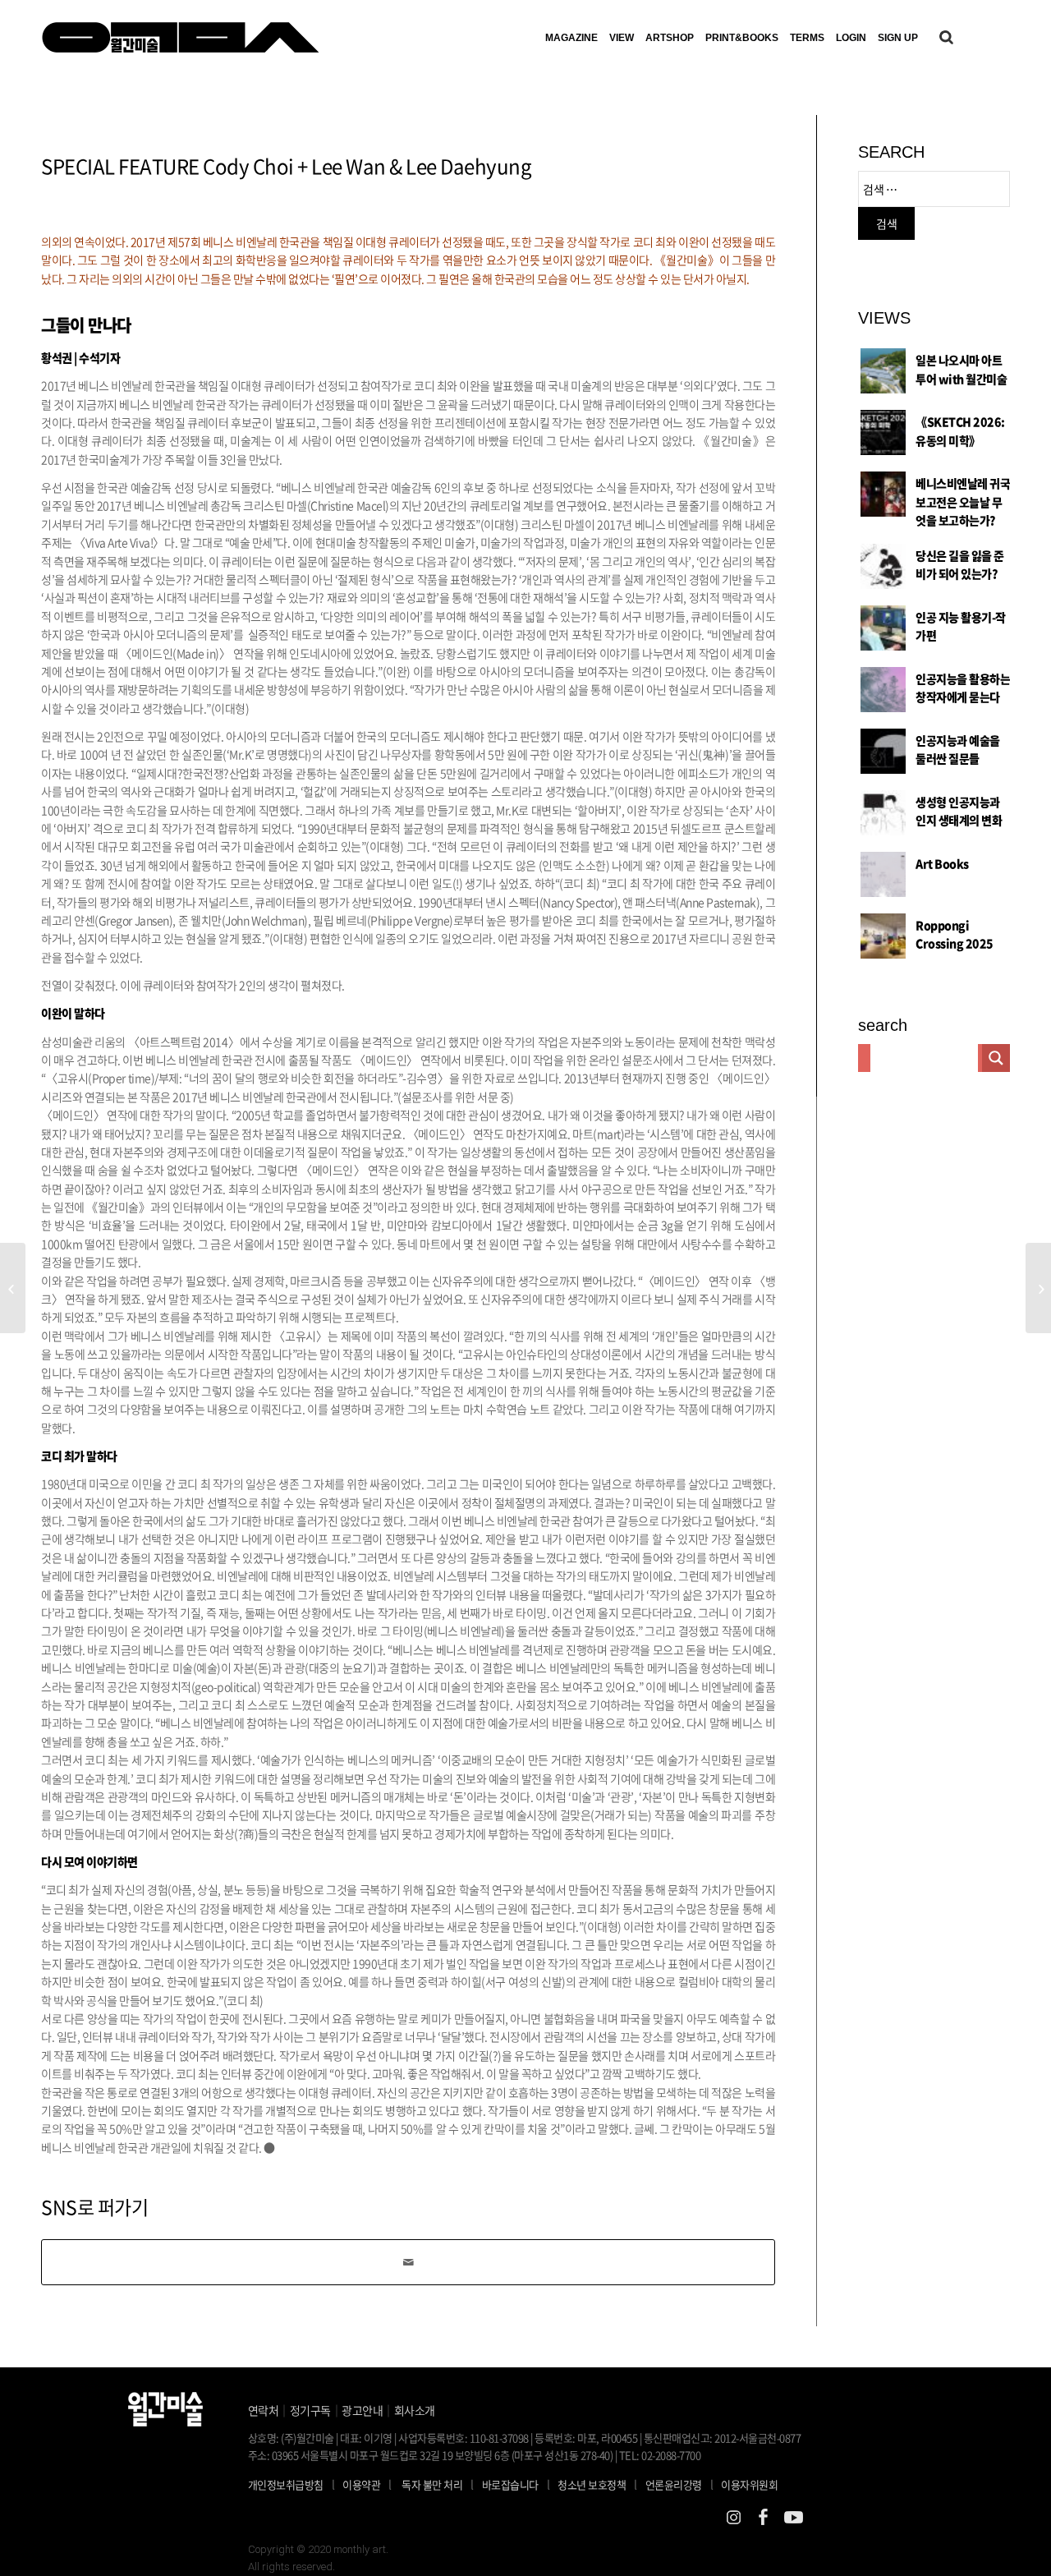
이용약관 (361, 2484)
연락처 (264, 2410)
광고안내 (362, 2410)
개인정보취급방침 (286, 2484)
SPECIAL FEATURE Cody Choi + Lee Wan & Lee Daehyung (286, 166)
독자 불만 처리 (432, 2484)
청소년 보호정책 (597, 2484)
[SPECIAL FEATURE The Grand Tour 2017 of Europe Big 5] (13, 1288)
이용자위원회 (749, 2484)
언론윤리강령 (679, 2484)
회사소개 (415, 2410)
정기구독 (310, 2410)
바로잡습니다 (510, 2484)
